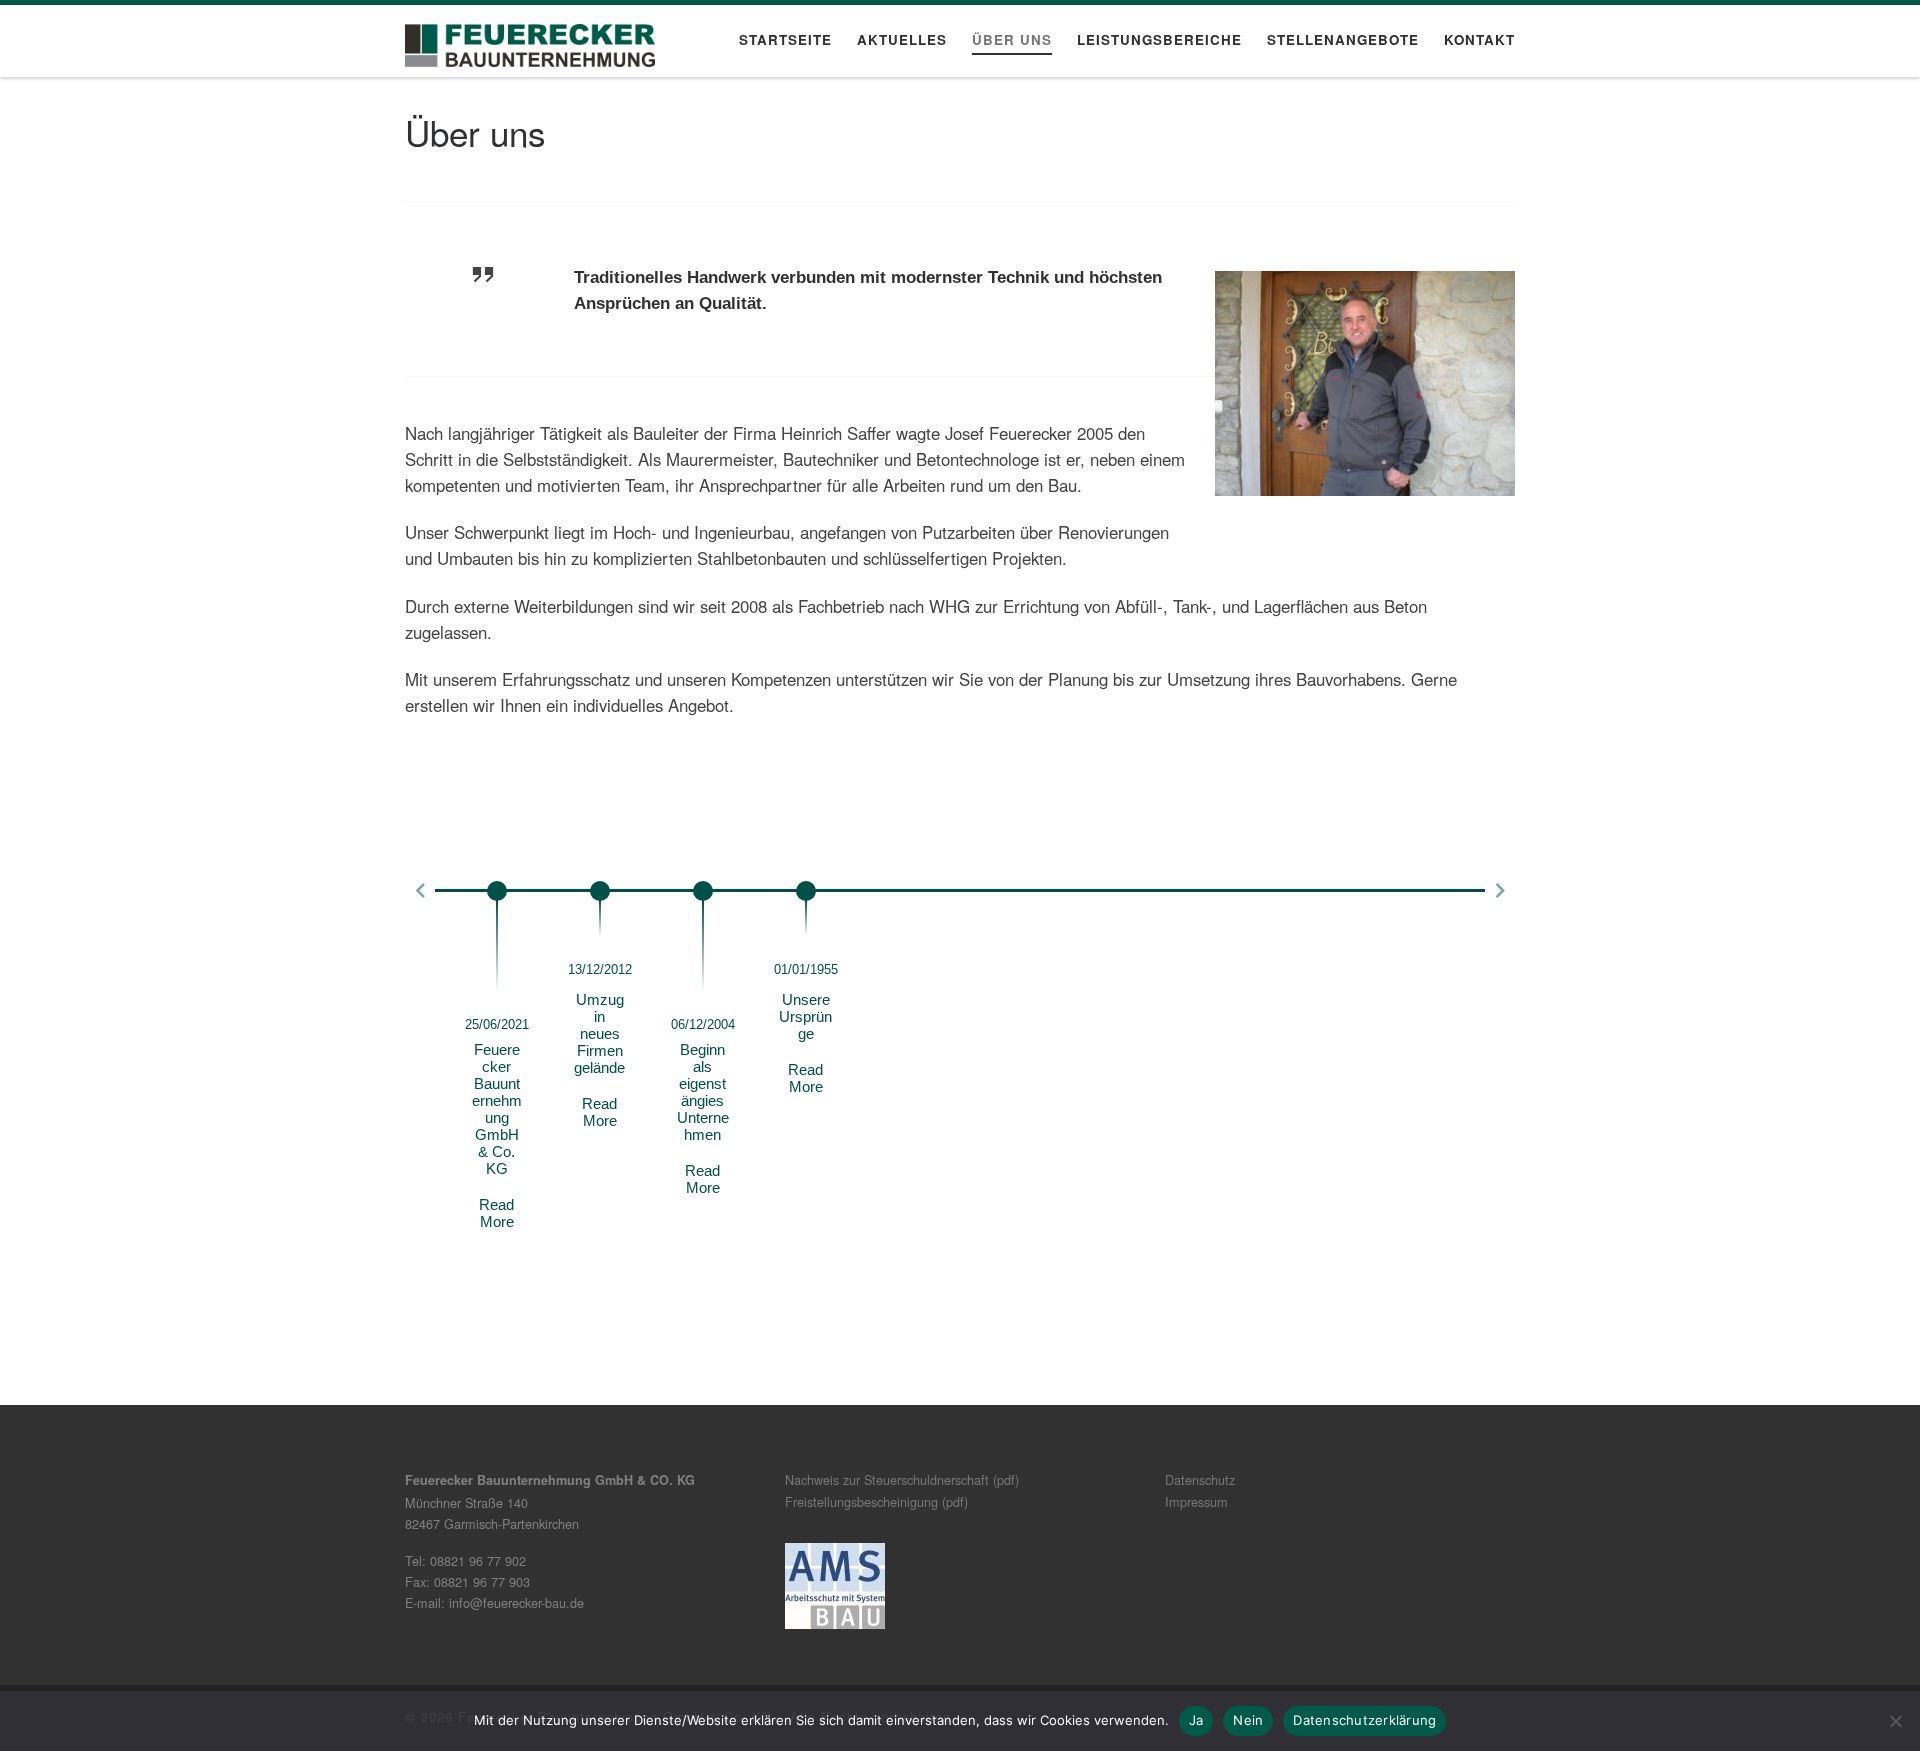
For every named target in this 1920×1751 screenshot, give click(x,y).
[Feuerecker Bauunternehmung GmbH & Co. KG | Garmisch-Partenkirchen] (530, 39)
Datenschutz (1200, 1479)
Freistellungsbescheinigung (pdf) (876, 1501)
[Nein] (1895, 1721)
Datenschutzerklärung (1364, 1720)
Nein (1248, 1720)
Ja (1196, 1720)
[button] (420, 891)
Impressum (1196, 1501)
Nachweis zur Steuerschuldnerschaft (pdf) (902, 1479)
